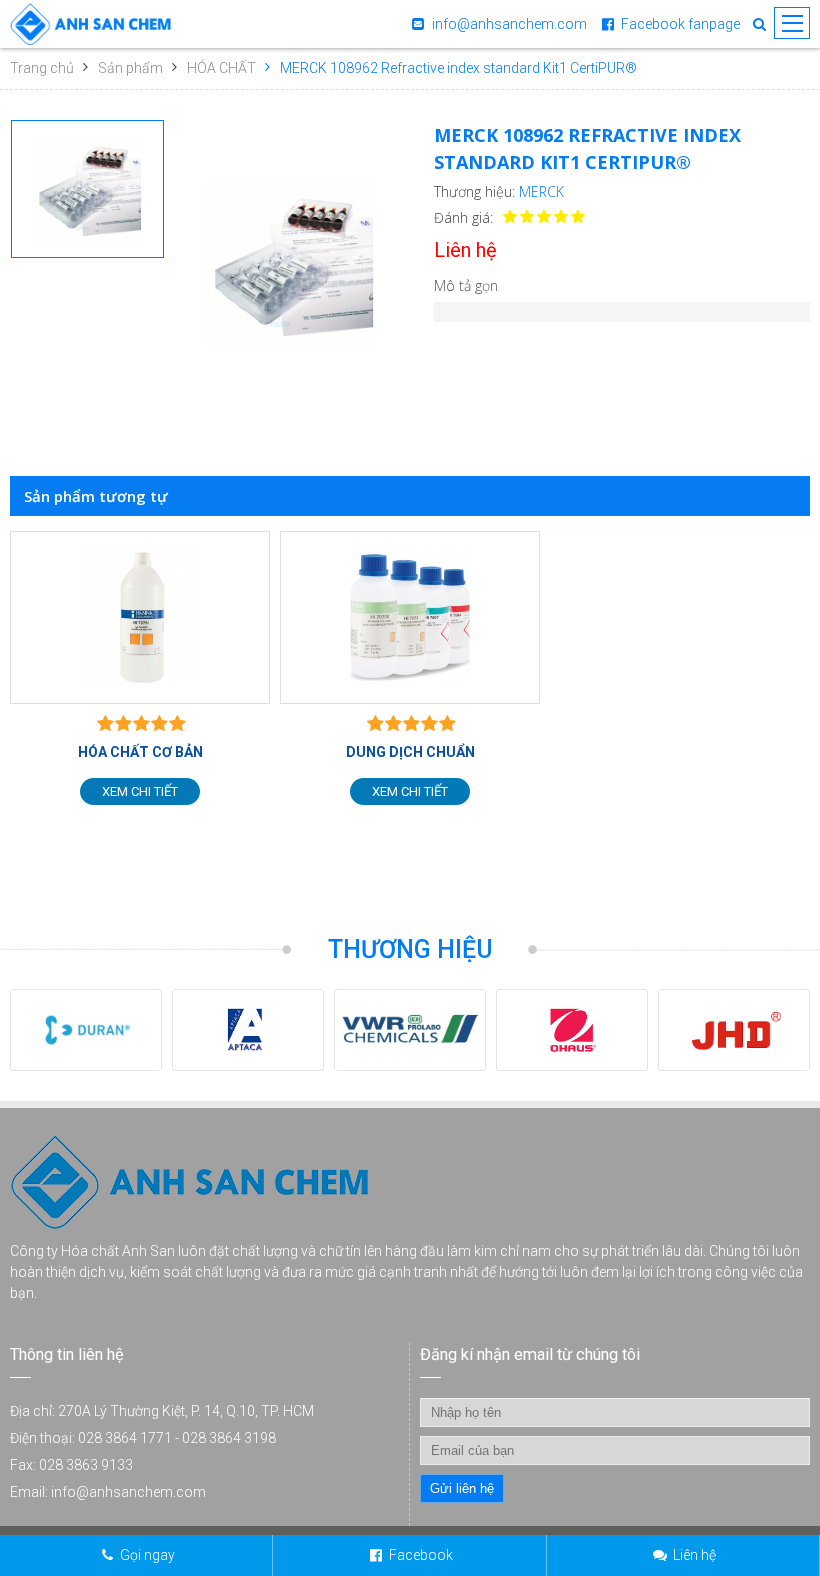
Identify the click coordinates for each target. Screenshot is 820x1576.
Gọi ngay (147, 1555)
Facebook (421, 1555)
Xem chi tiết (140, 791)
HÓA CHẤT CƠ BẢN (140, 752)
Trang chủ (42, 68)
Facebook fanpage (680, 24)
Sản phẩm (130, 68)
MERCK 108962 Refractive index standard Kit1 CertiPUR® (458, 68)
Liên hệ (694, 1555)
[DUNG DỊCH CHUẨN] (410, 617)
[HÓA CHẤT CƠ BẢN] (140, 617)
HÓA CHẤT (221, 68)
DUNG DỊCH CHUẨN (410, 752)
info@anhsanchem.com (509, 24)
